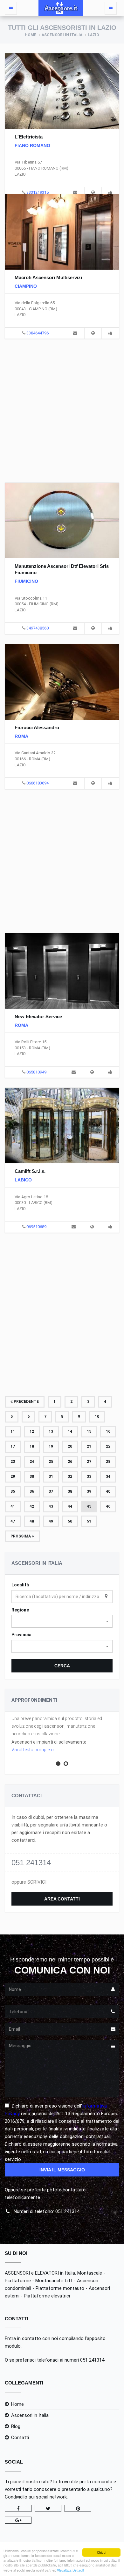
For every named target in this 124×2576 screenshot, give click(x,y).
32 (70, 1476)
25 (51, 1462)
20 (70, 1446)
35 (13, 1491)
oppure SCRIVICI (29, 1882)
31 (51, 1476)
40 (108, 1491)
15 (89, 1431)
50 (70, 1521)
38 (70, 1491)
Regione (20, 1610)
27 (89, 1462)
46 (108, 1506)
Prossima (21, 1536)
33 (89, 1476)
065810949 (36, 1072)
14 (70, 1431)
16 (108, 1431)
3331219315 (38, 192)
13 (51, 1431)
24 (32, 1462)
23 (13, 1462)
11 (13, 1431)
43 (51, 1506)
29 (13, 1476)
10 (97, 1416)
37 (51, 1491)
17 (13, 1446)
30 (32, 1476)
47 (13, 1521)
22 (108, 1446)
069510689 (36, 1227)
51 (89, 1521)
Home (31, 35)
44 (70, 1506)
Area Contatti (62, 1899)
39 (89, 1491)
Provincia (21, 1635)
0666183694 (38, 783)
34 (108, 1476)
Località (20, 1585)
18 (32, 1446)
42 (32, 1506)
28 (108, 1462)
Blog (16, 2426)
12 (32, 1431)
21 (89, 1446)
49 (51, 1521)
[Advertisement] (62, 410)
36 (32, 1491)
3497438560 (38, 628)
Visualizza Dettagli (70, 2570)
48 (32, 1521)
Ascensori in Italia (62, 35)
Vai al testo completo (33, 1750)
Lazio (93, 35)
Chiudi (102, 2552)
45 (89, 1506)
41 (13, 1506)
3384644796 (38, 333)
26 (70, 1462)
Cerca (62, 1666)
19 (51, 1446)
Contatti (20, 2438)
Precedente (26, 1402)
